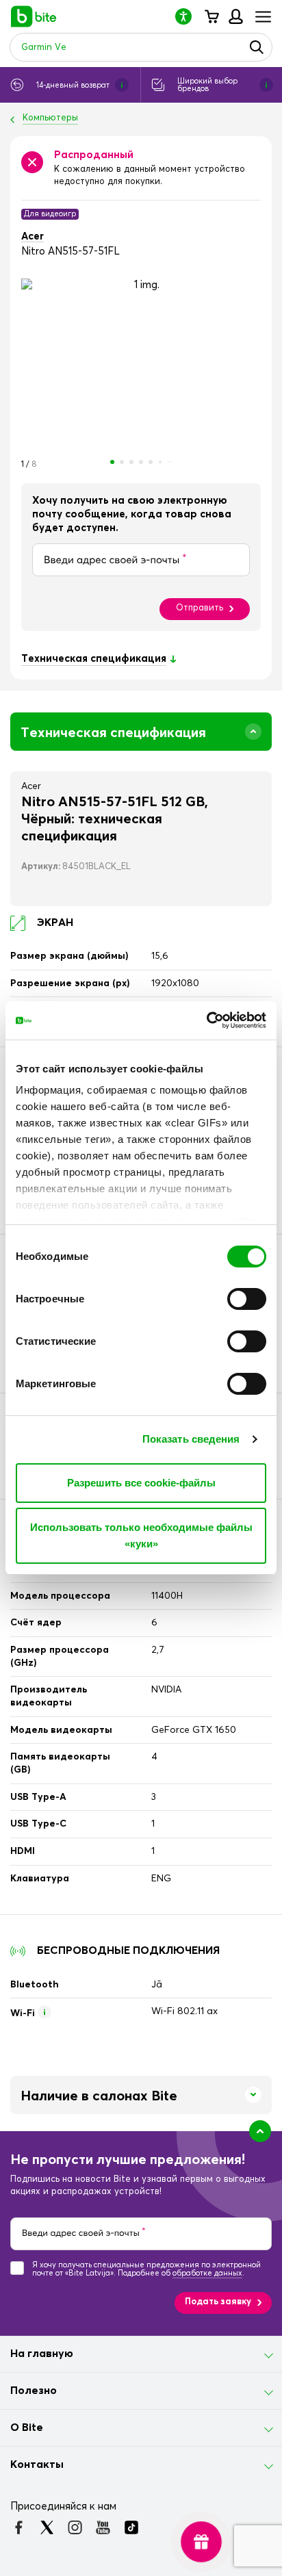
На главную (42, 2354)
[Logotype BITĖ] (34, 16)
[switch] (247, 1299)
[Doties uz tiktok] (131, 2527)
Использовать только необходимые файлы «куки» (141, 1535)
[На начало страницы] (260, 2131)
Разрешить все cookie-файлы (141, 1483)
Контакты (37, 2464)
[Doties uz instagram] (75, 2527)
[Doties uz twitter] (47, 2527)
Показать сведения (191, 1439)
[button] (189, 16)
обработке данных (207, 2273)
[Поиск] (257, 47)
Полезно (34, 2391)
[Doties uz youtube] (103, 2527)
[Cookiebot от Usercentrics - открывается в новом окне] (206, 1020)
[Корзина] (211, 16)
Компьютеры (50, 118)
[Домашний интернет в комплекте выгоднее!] (201, 2542)
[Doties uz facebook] (19, 2527)
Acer (33, 236)
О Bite (27, 2427)
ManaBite (235, 16)
